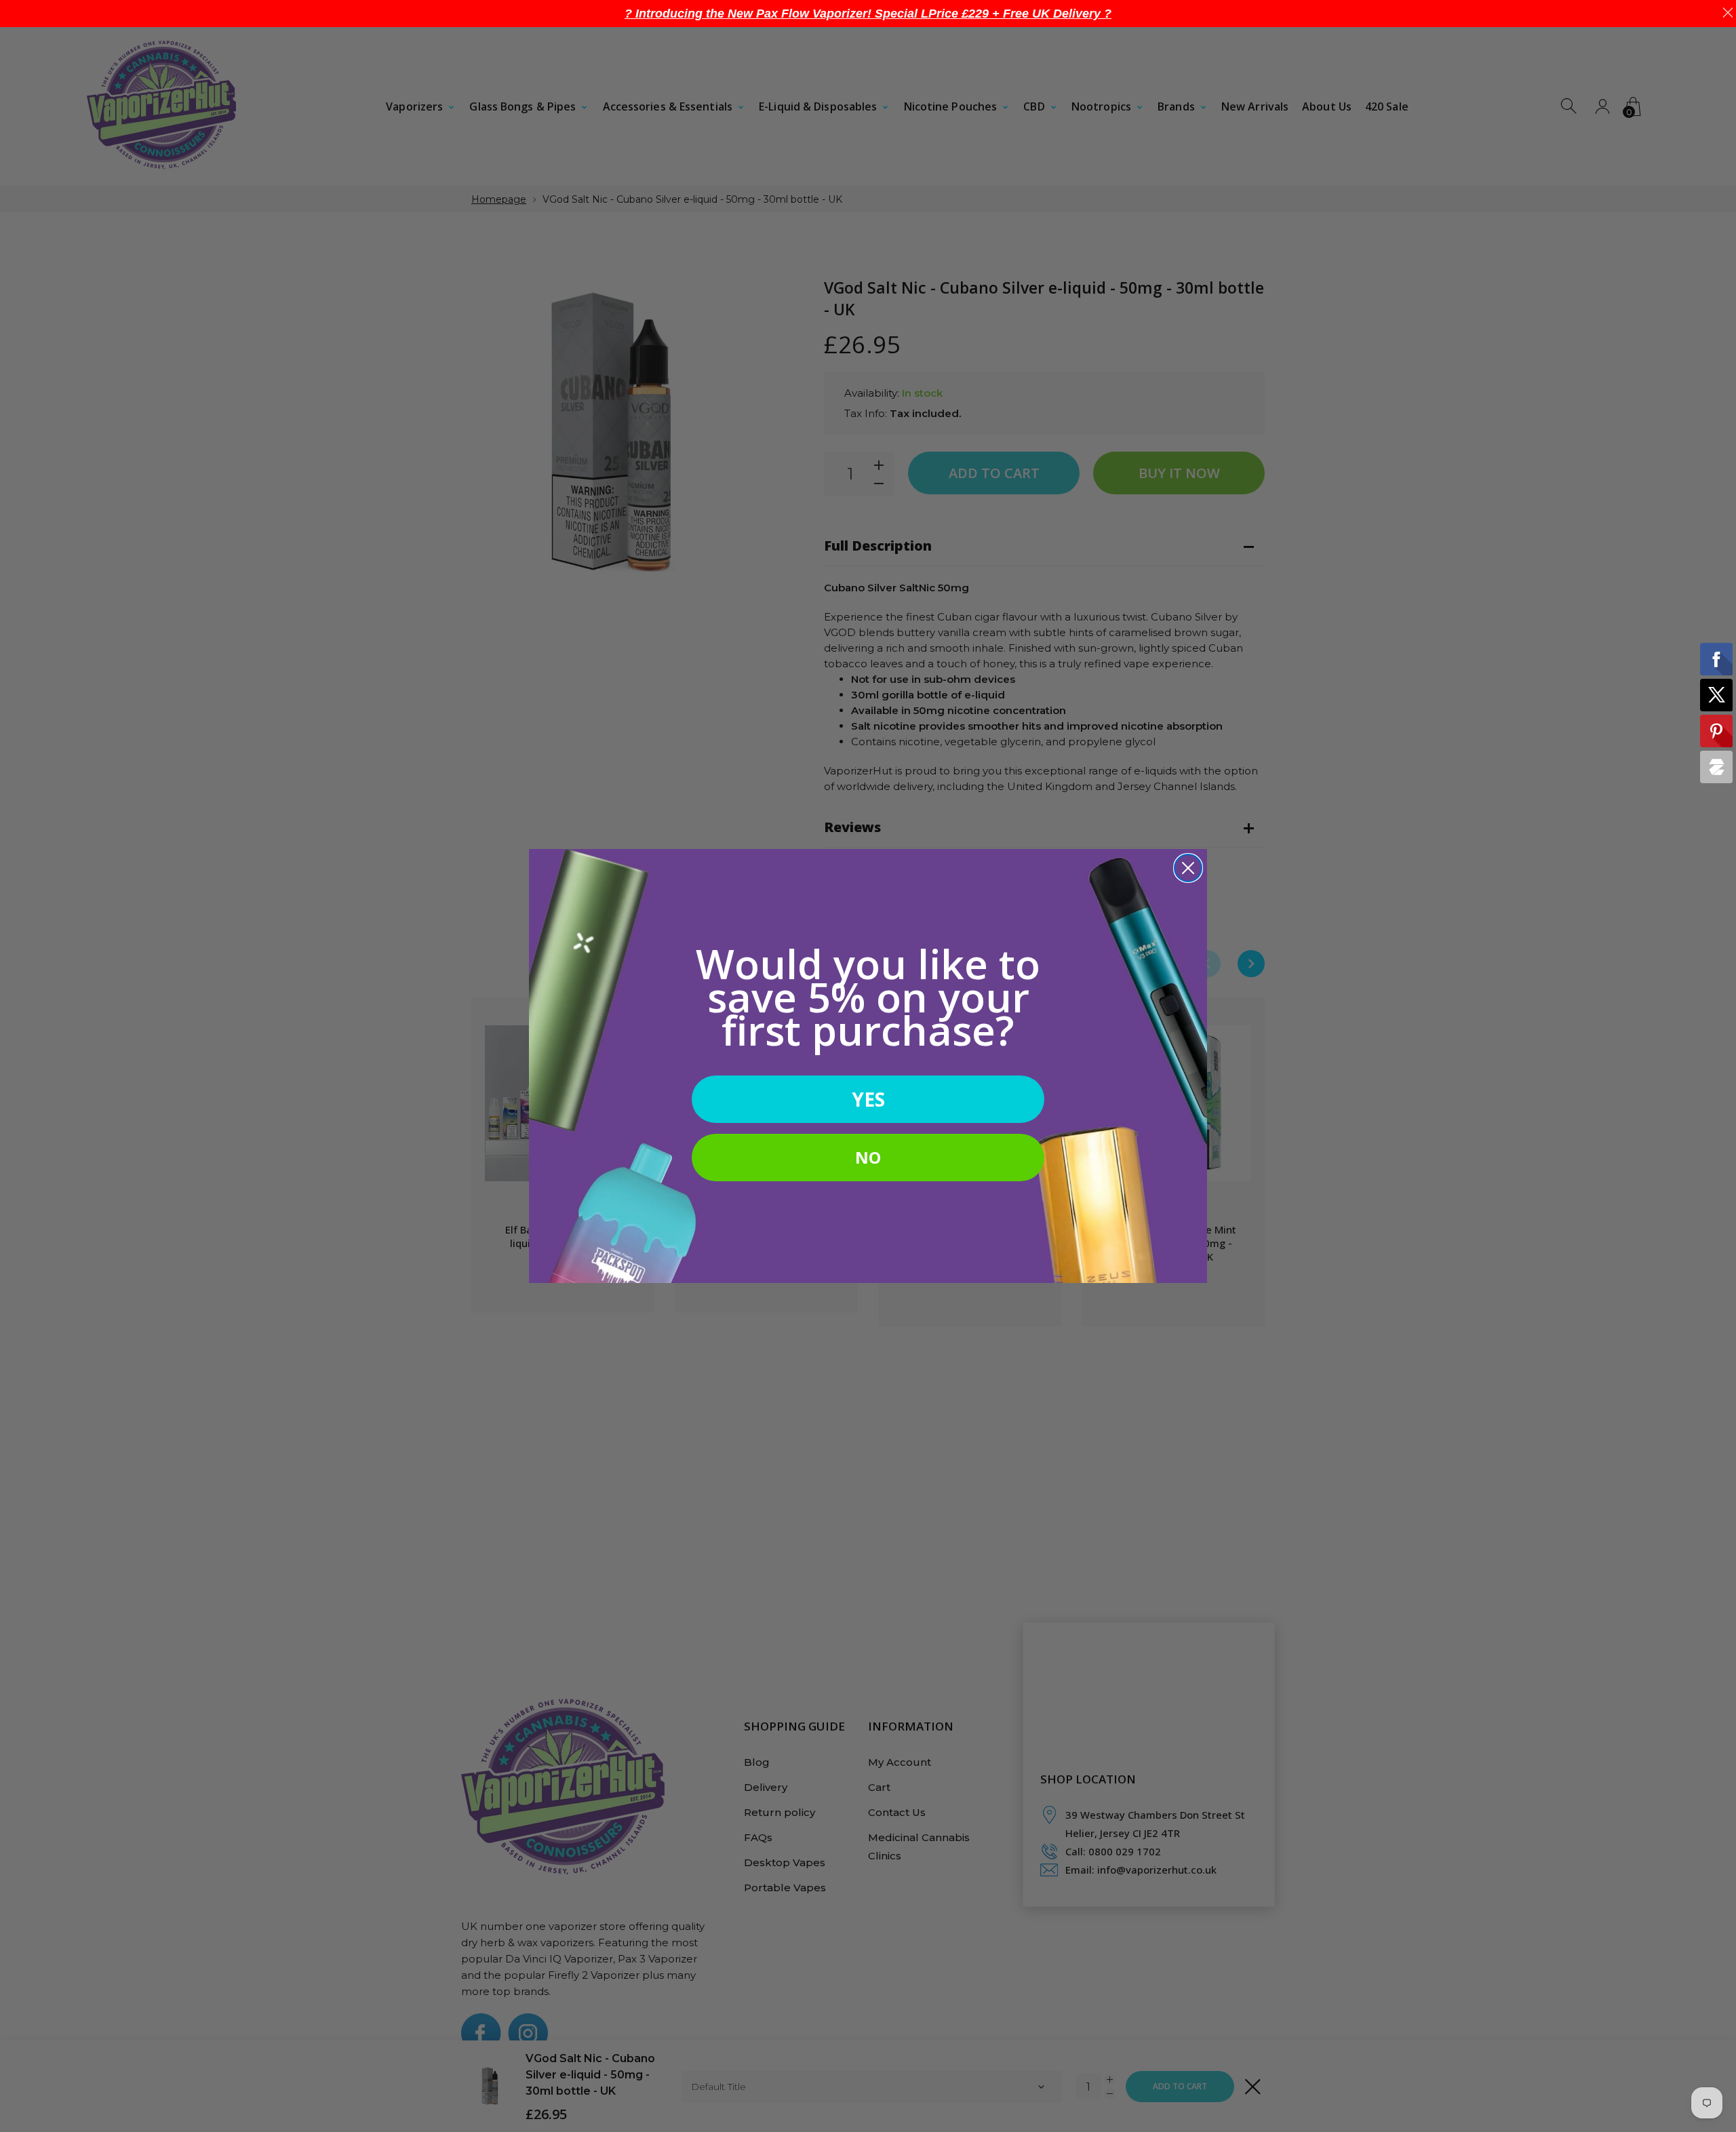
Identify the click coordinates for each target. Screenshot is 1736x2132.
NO (868, 1157)
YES (868, 1099)
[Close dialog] (1188, 868)
